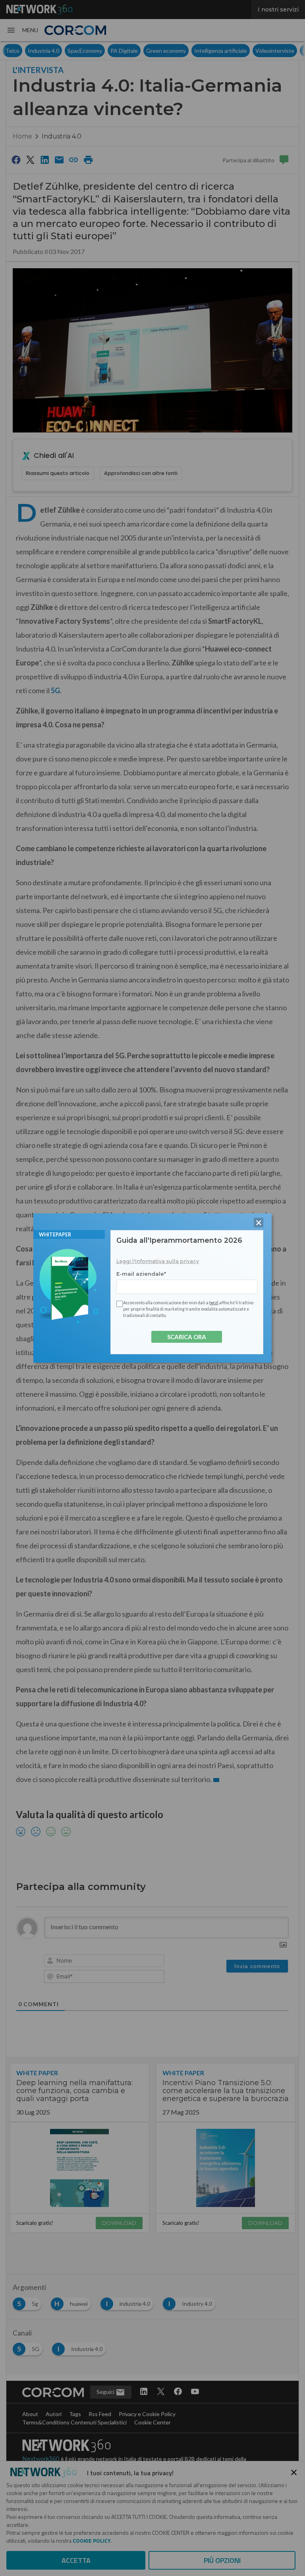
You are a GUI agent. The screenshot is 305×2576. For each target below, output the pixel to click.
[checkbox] (118, 1304)
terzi (214, 1303)
